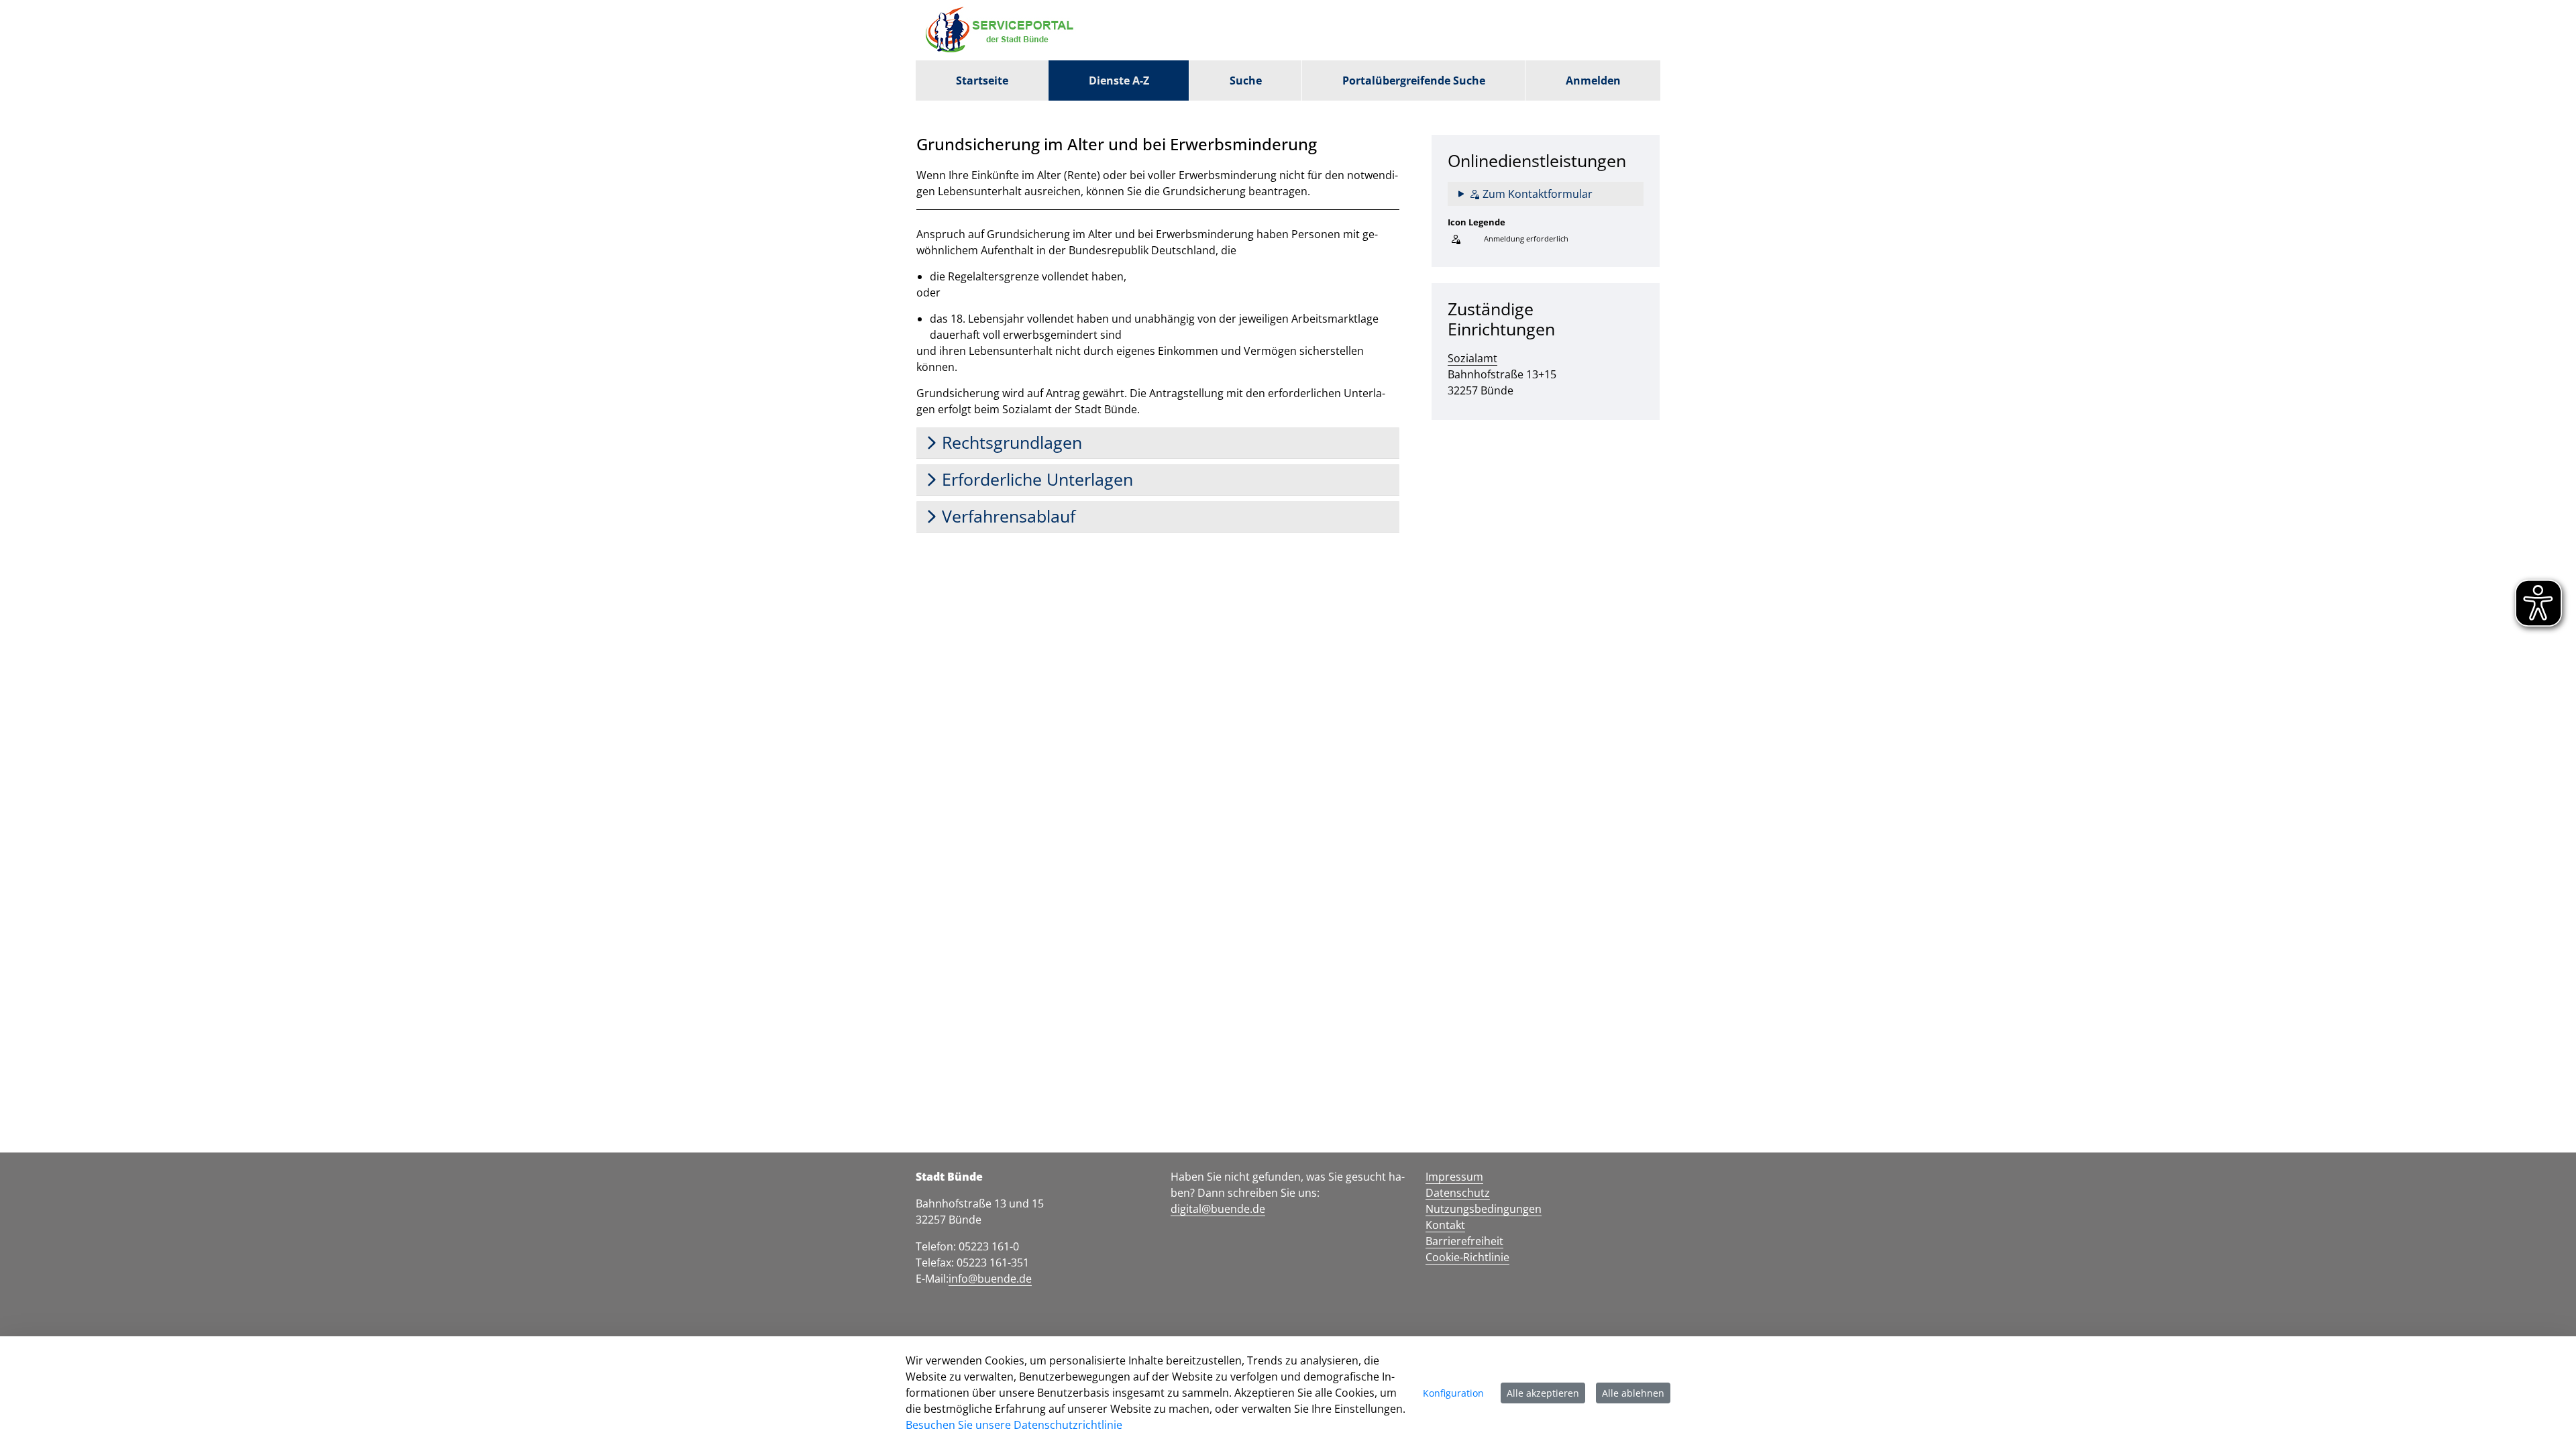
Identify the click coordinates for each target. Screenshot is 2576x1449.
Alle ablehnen (1633, 1393)
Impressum (1454, 1177)
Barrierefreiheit (1464, 1241)
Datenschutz (1458, 1193)
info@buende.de (990, 1279)
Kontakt (1445, 1225)
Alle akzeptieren (1543, 1393)
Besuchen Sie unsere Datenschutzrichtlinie (1014, 1425)
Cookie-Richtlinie (1467, 1257)
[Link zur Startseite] (1003, 30)
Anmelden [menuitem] (1593, 80)
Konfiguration (1453, 1393)
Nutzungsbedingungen (1484, 1209)
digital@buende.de (1218, 1209)
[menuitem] (982, 80)
